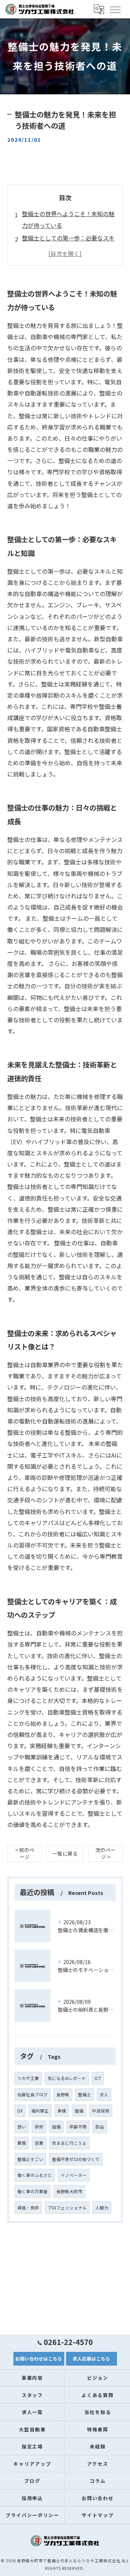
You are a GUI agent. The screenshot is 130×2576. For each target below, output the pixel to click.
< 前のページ (25, 1853)
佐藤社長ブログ (32, 2094)
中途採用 (101, 2111)
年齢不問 (78, 2127)
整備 (79, 2111)
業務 (22, 2143)
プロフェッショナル (67, 2208)
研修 (39, 2127)
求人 (104, 2094)
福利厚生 (40, 2111)
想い (22, 2127)
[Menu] (115, 9)
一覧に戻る (65, 1853)
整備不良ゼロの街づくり (76, 2159)
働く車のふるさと (35, 2175)
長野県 (63, 2094)
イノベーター (74, 2175)
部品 (100, 2127)
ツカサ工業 (28, 2078)
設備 (56, 2127)
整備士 (84, 2094)
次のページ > (105, 1853)
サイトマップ (98, 2515)
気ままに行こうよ (69, 2143)
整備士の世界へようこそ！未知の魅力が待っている (68, 219)
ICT (98, 2078)
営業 (39, 2143)
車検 (62, 2111)
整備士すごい (30, 2159)
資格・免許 (28, 2208)
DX (20, 2111)
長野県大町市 (69, 2191)
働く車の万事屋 (32, 2191)
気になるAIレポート (67, 2078)
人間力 (102, 2208)
